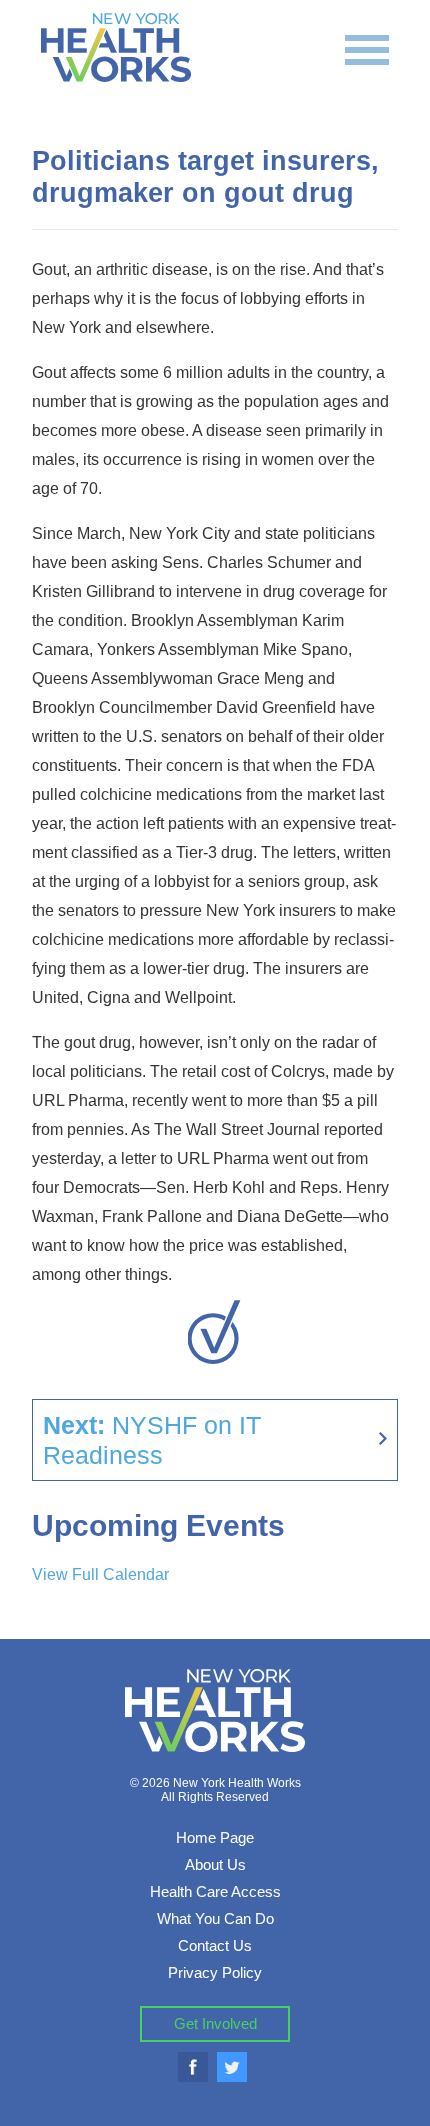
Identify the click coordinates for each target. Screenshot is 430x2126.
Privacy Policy (215, 1972)
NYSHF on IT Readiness (152, 1440)
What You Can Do (215, 1918)
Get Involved (215, 2023)
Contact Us (215, 1945)
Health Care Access (215, 1891)
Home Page (215, 1837)
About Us (215, 1864)
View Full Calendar (100, 1574)
